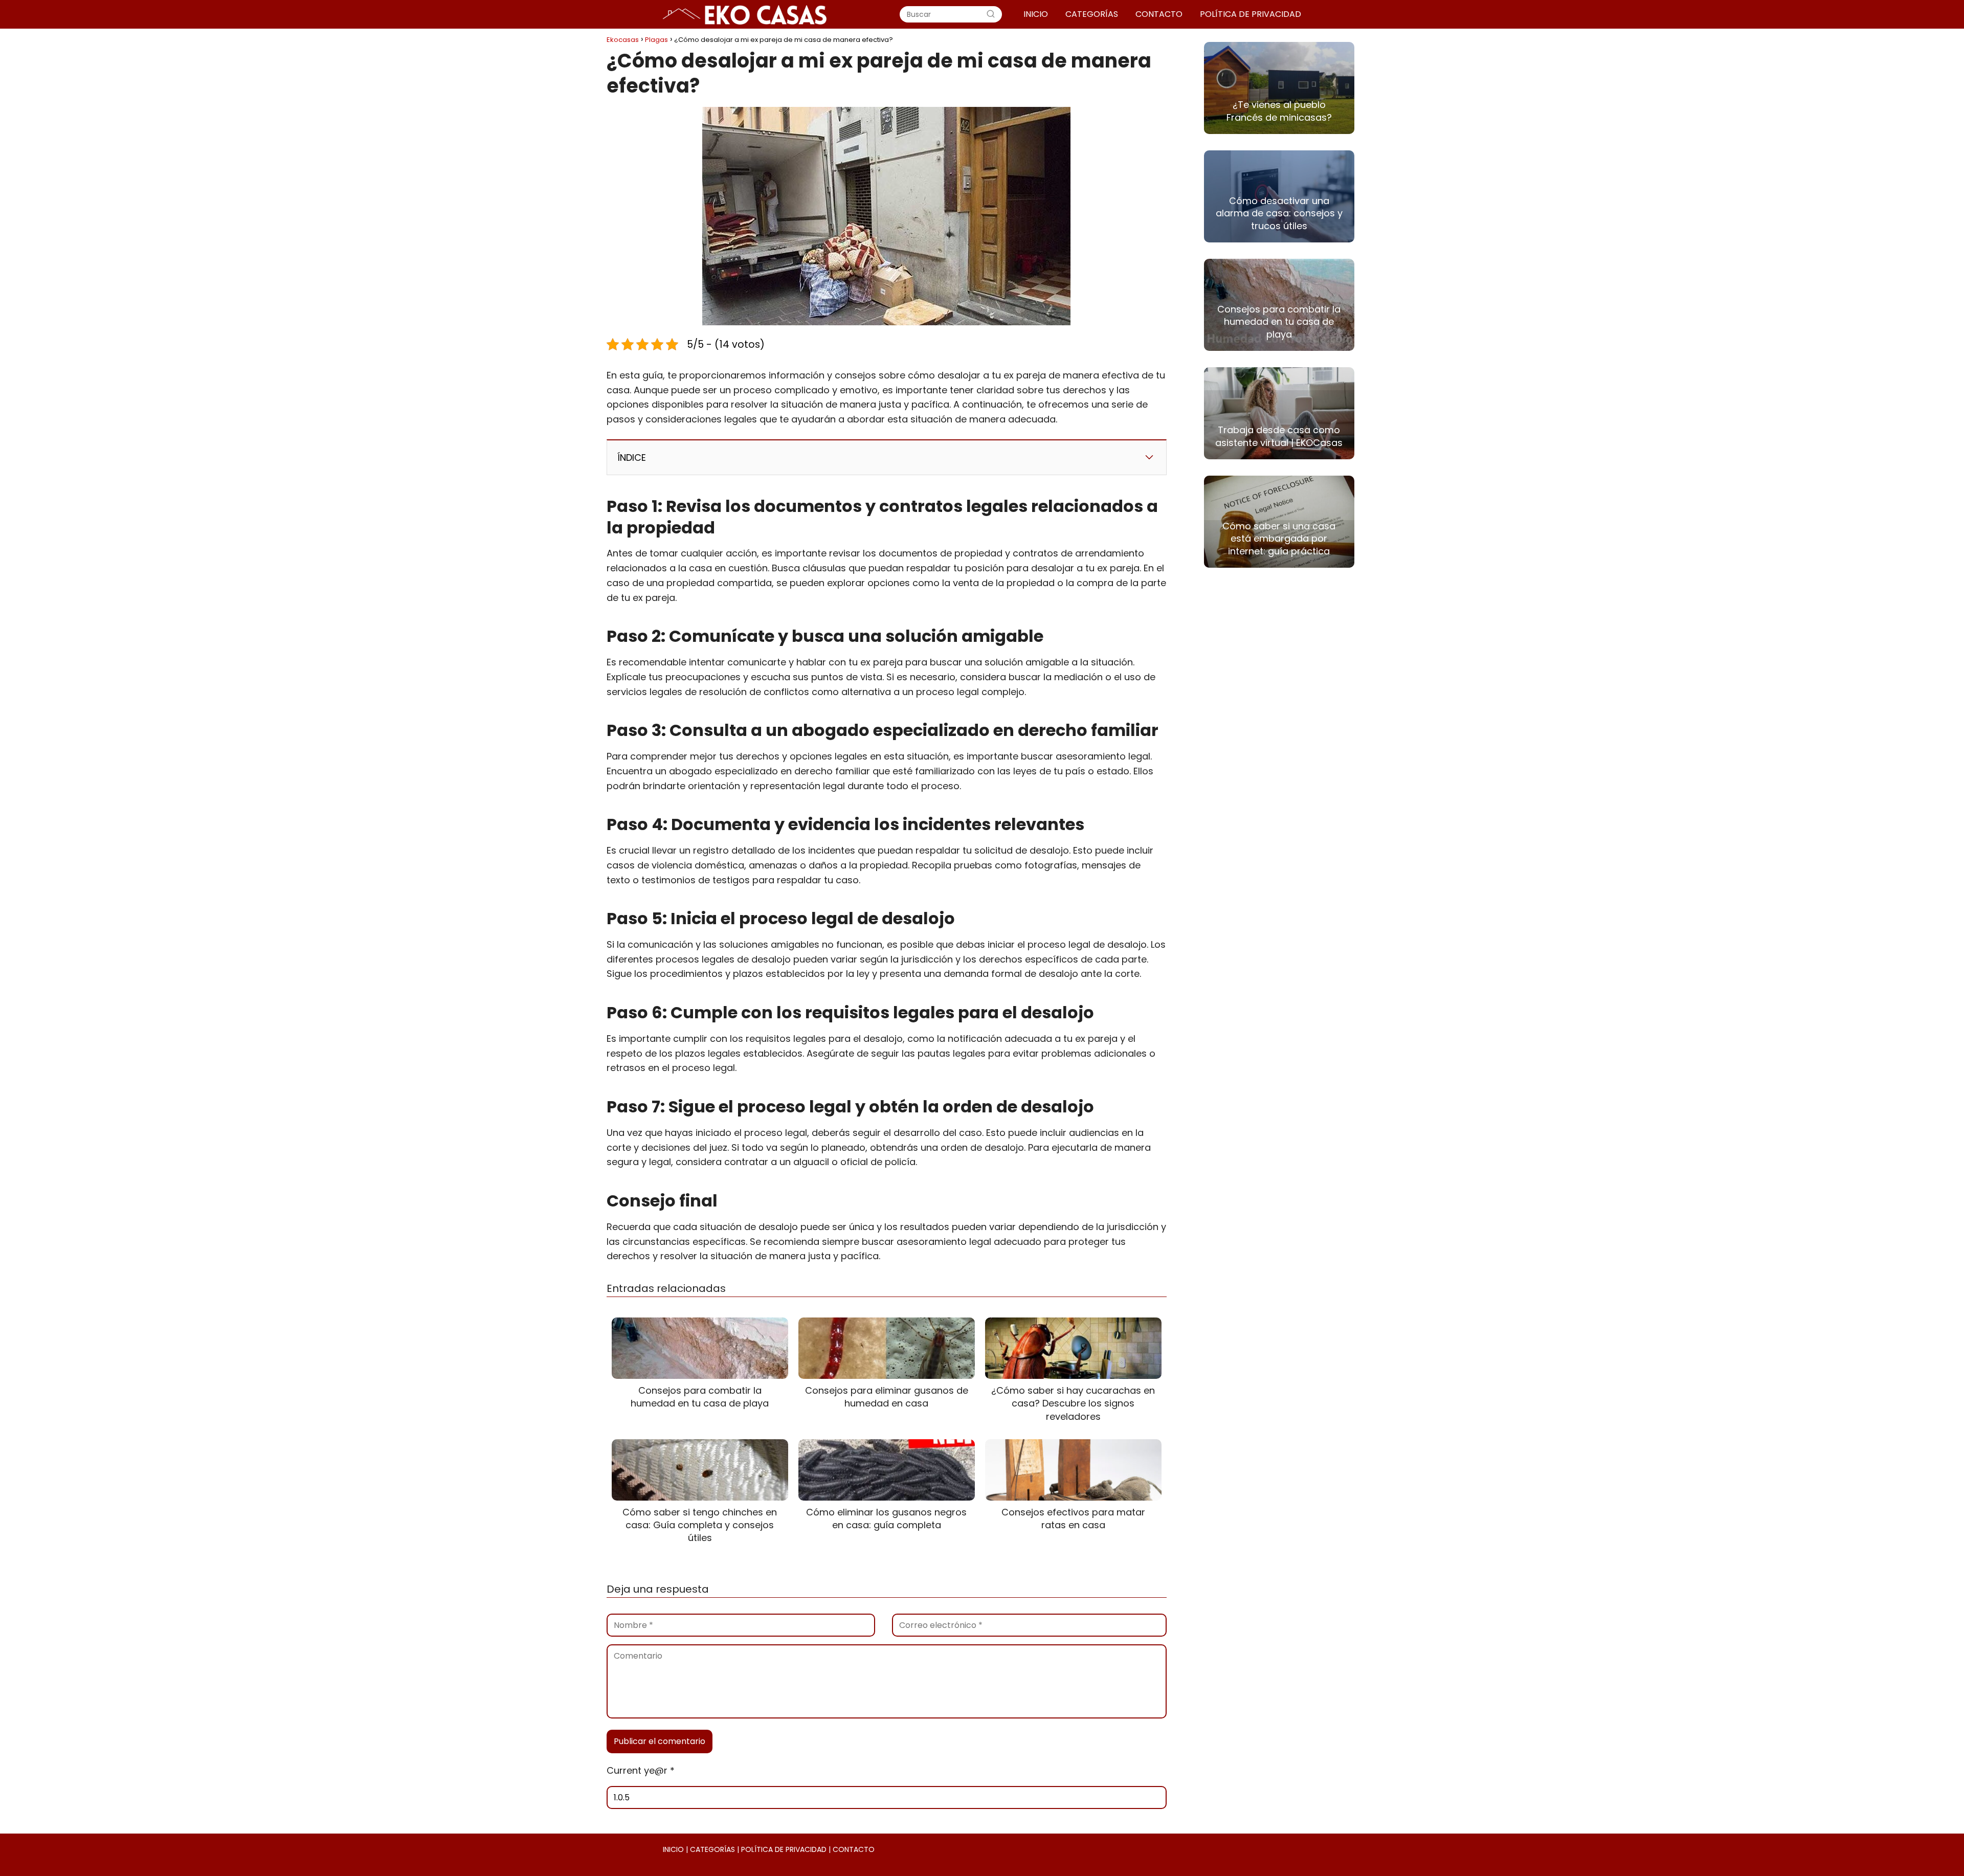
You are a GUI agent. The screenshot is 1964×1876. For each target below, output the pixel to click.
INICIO (1036, 14)
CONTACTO (1159, 14)
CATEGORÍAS (1092, 14)
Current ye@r (641, 1770)
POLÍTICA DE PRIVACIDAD (1251, 14)
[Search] (991, 14)
